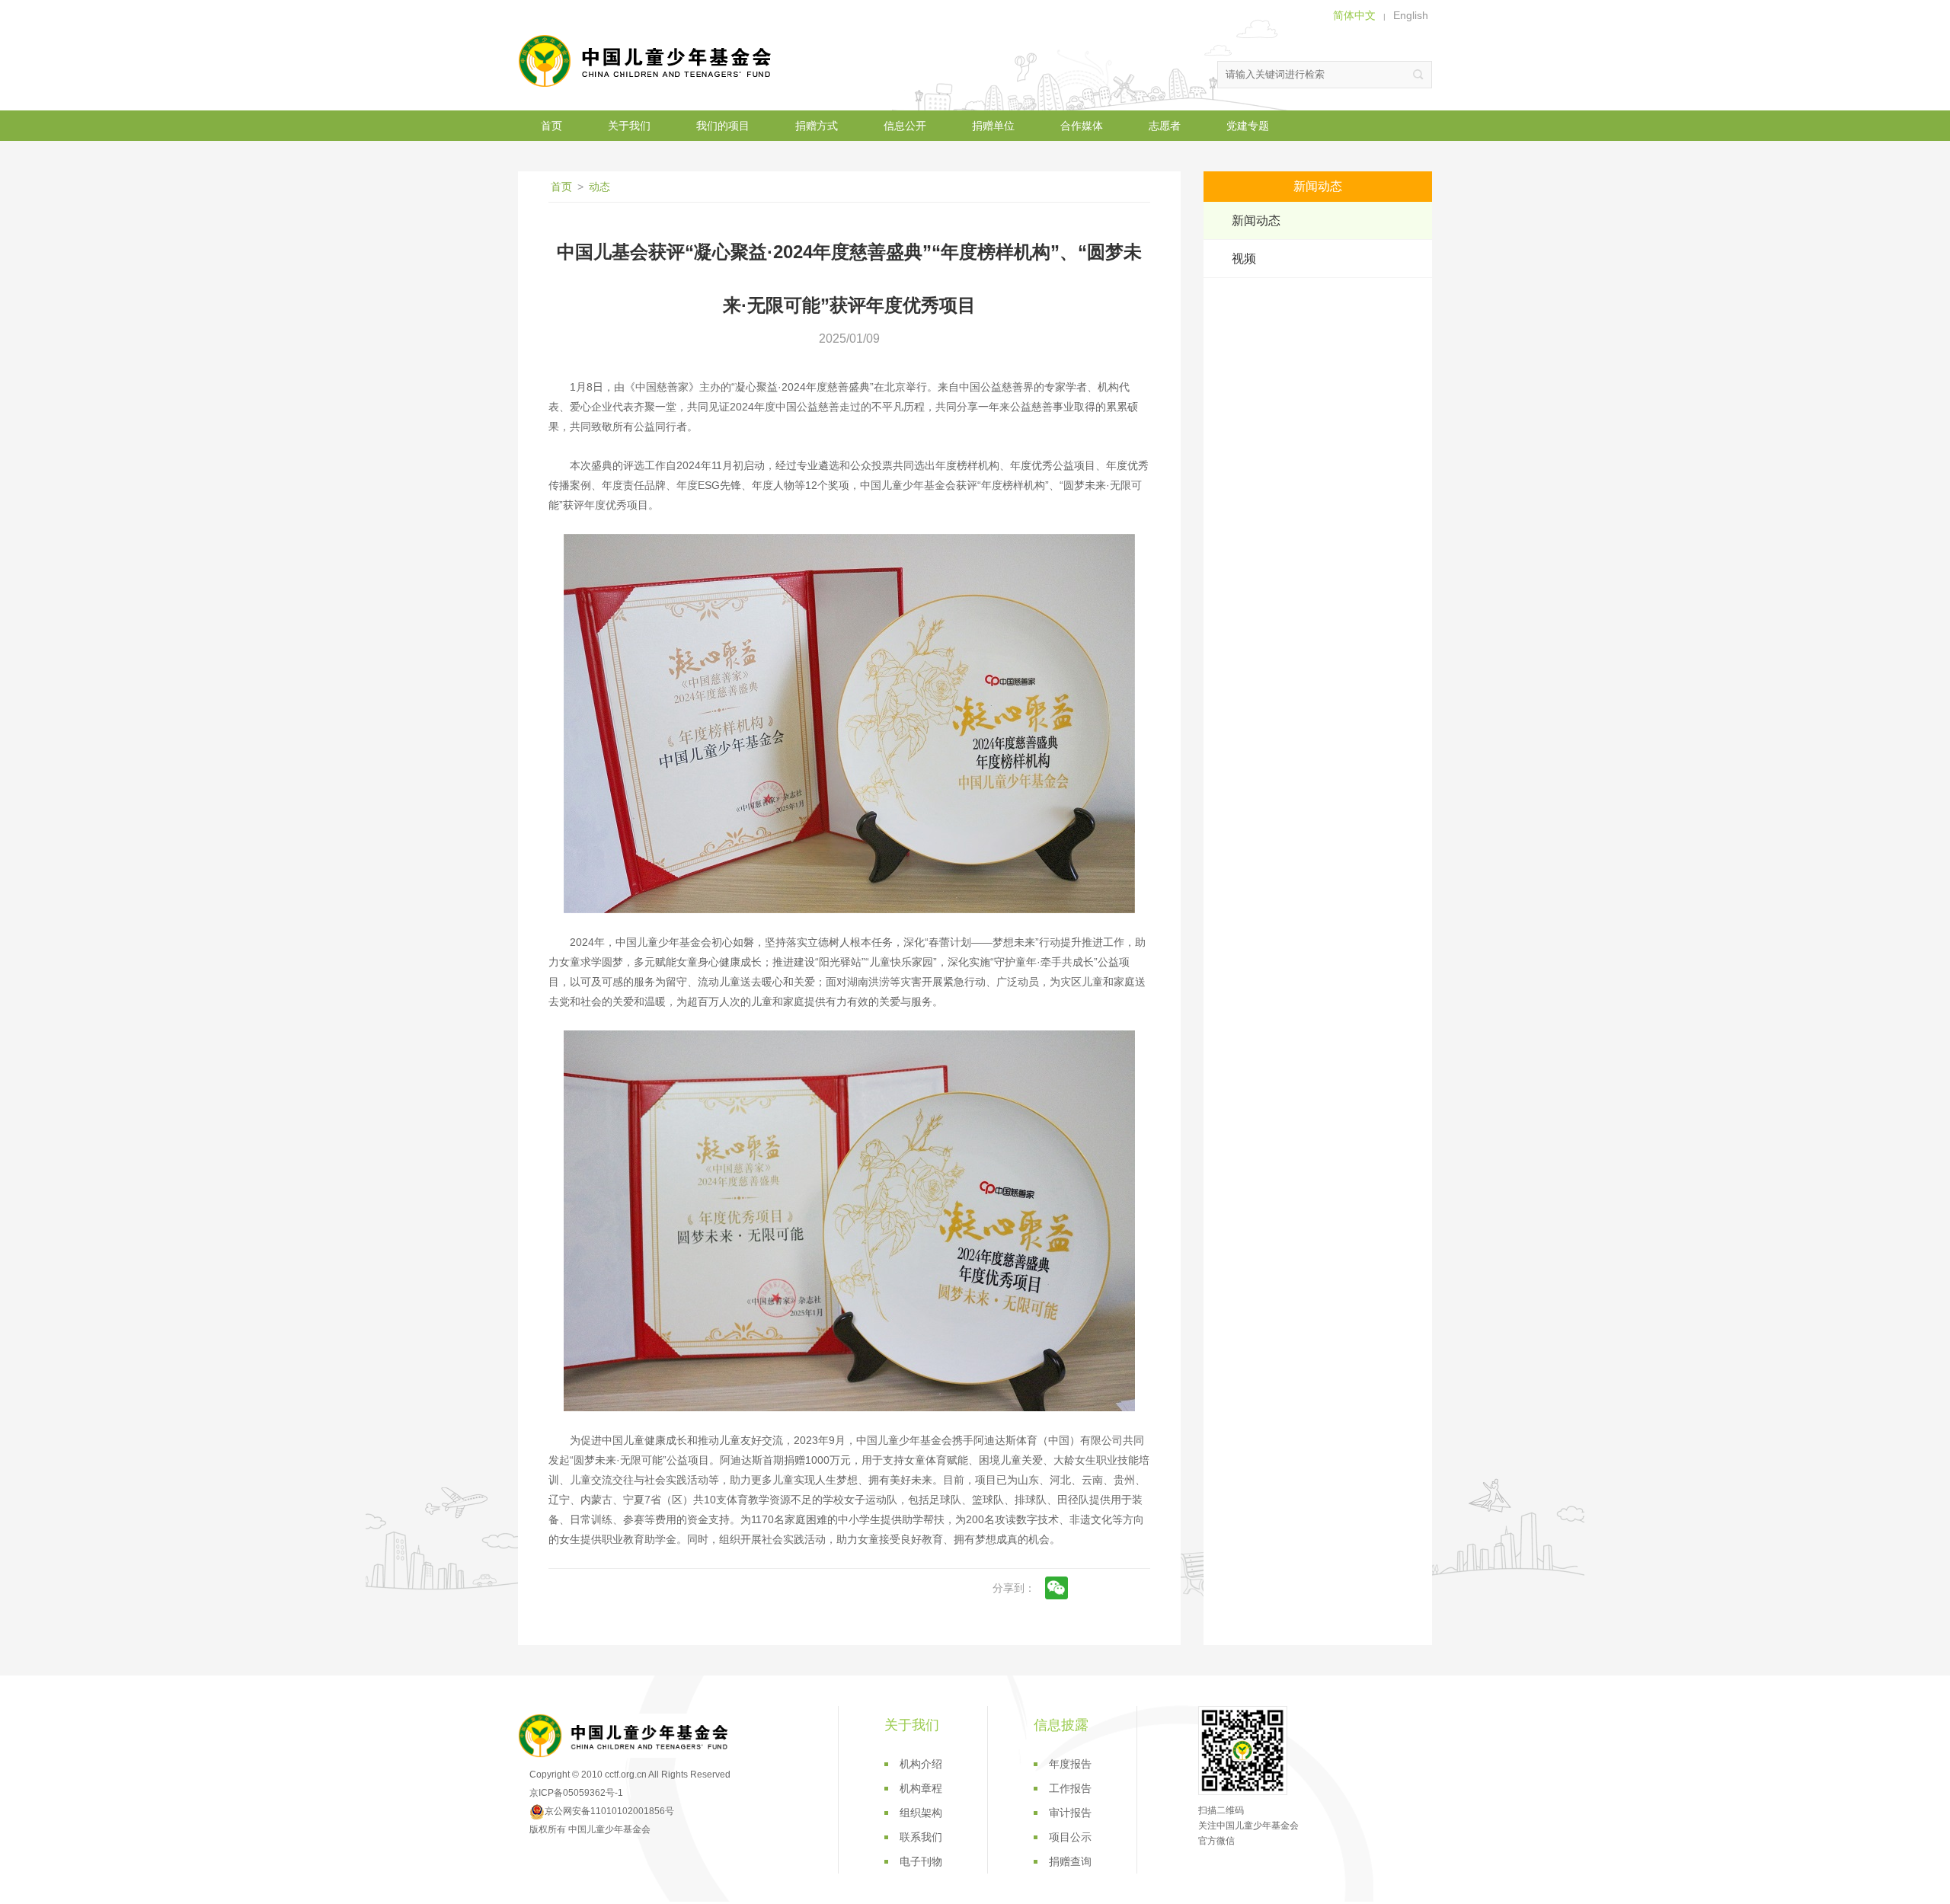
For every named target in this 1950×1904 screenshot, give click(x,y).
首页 (551, 126)
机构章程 (921, 1788)
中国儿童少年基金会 (647, 61)
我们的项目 (723, 126)
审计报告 (1070, 1813)
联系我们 (921, 1837)
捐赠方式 (817, 126)
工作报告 (1070, 1788)
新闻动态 (1256, 220)
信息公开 (905, 126)
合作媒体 (1082, 126)
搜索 (1418, 75)
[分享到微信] (1057, 1588)
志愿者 (1165, 126)
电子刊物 (921, 1861)
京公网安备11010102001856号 (609, 1811)
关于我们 (629, 126)
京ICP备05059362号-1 (576, 1793)
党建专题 (1248, 126)
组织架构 (921, 1813)
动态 (599, 187)
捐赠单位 (993, 126)
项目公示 (1070, 1837)
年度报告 (1070, 1764)
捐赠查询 (1070, 1861)
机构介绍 (921, 1764)
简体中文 (1354, 15)
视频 (1244, 259)
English (1411, 15)
